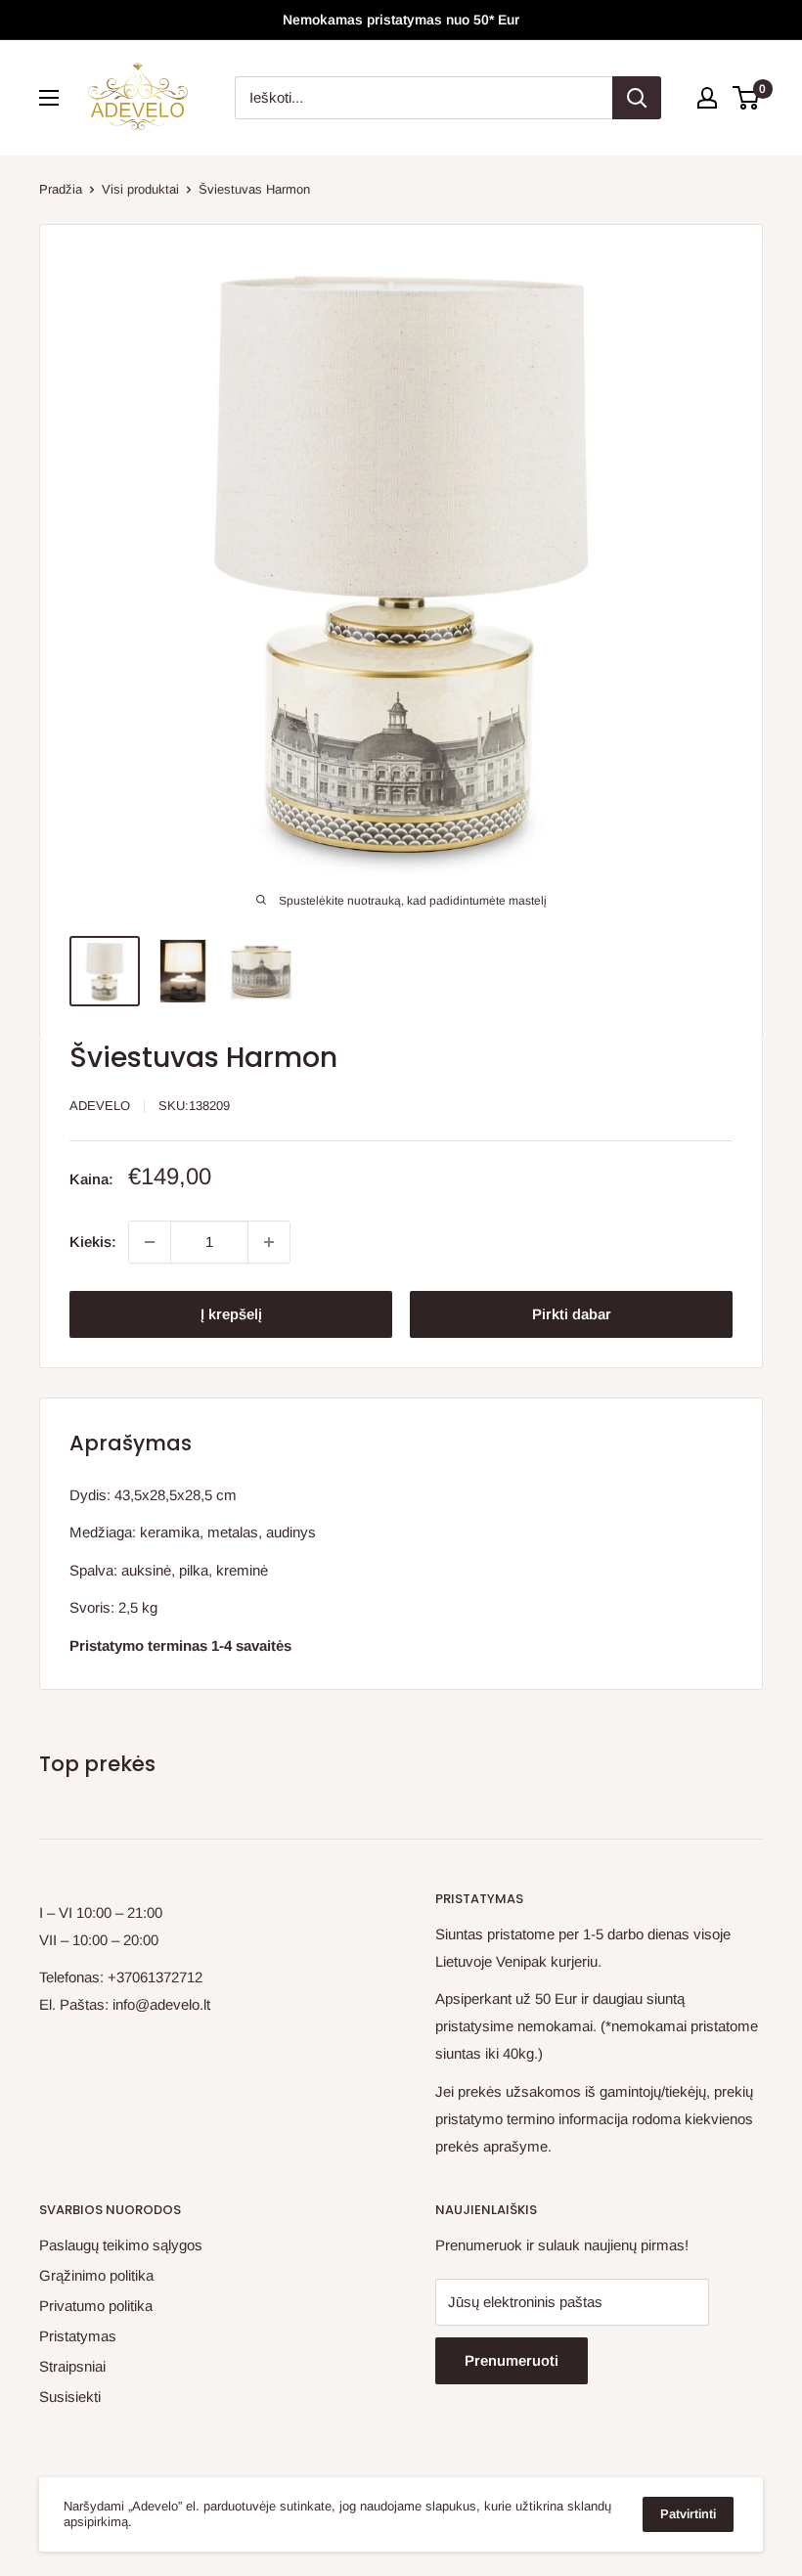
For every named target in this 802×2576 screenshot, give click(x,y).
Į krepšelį (231, 1314)
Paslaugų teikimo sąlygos (121, 2245)
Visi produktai (140, 189)
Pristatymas (78, 2336)
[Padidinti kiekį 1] (269, 1242)
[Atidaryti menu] (49, 98)
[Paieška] (637, 98)
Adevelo (100, 1106)
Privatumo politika (96, 2306)
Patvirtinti (688, 2514)
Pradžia (61, 189)
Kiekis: (93, 1242)
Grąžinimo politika (96, 2275)
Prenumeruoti (512, 2360)
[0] (747, 98)
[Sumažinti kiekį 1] (150, 1242)
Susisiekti (70, 2397)
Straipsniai (72, 2366)
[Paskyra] (707, 98)
